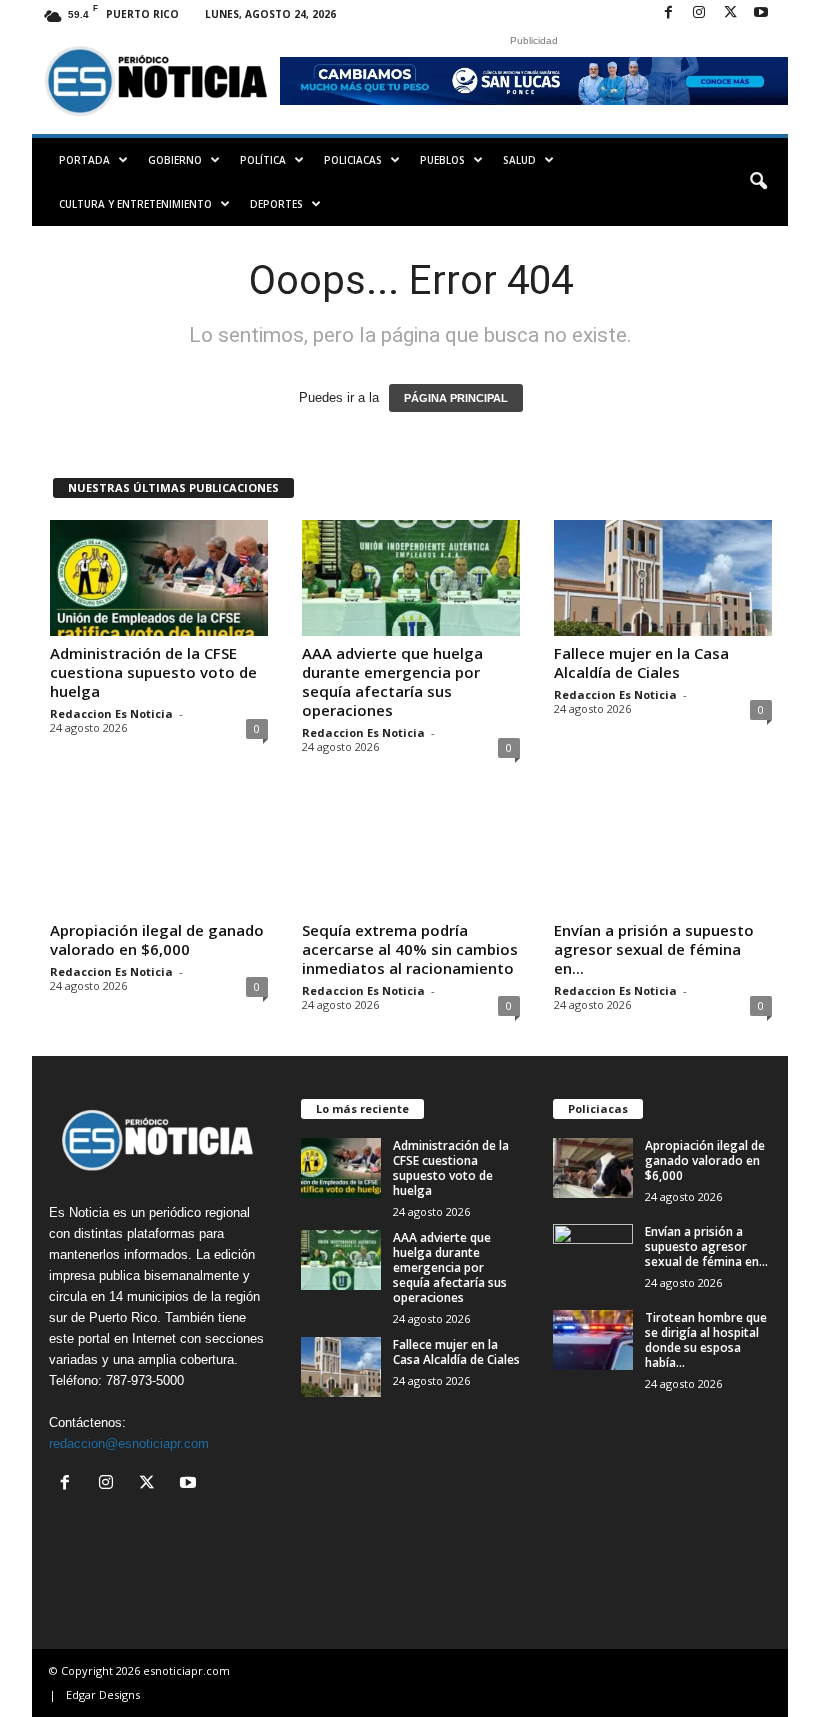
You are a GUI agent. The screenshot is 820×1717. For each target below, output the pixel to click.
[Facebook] (668, 13)
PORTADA (84, 160)
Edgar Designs (103, 1694)
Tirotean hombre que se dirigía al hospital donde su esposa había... (706, 1340)
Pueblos (442, 160)
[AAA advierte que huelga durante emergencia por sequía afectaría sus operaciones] (411, 578)
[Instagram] (699, 13)
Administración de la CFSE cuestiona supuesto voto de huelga (153, 672)
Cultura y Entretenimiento (135, 204)
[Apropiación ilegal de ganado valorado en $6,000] (159, 855)
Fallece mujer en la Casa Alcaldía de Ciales (641, 662)
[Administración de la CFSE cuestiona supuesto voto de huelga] (159, 578)
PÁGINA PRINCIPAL (456, 398)
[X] (730, 13)
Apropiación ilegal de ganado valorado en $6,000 (157, 939)
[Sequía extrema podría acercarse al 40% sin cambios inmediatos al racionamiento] (411, 855)
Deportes (276, 204)
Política (263, 160)
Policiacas (353, 160)
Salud (519, 160)
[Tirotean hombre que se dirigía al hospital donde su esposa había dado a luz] (593, 1340)
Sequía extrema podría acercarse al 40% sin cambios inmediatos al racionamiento (410, 949)
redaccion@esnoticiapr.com (129, 1443)
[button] (758, 182)
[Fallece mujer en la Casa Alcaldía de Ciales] (663, 578)
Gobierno (175, 160)
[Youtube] (761, 13)
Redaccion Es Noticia (111, 713)
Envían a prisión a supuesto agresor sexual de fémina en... (654, 949)
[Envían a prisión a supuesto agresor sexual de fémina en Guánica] (663, 855)
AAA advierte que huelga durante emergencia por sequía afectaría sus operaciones (392, 681)
